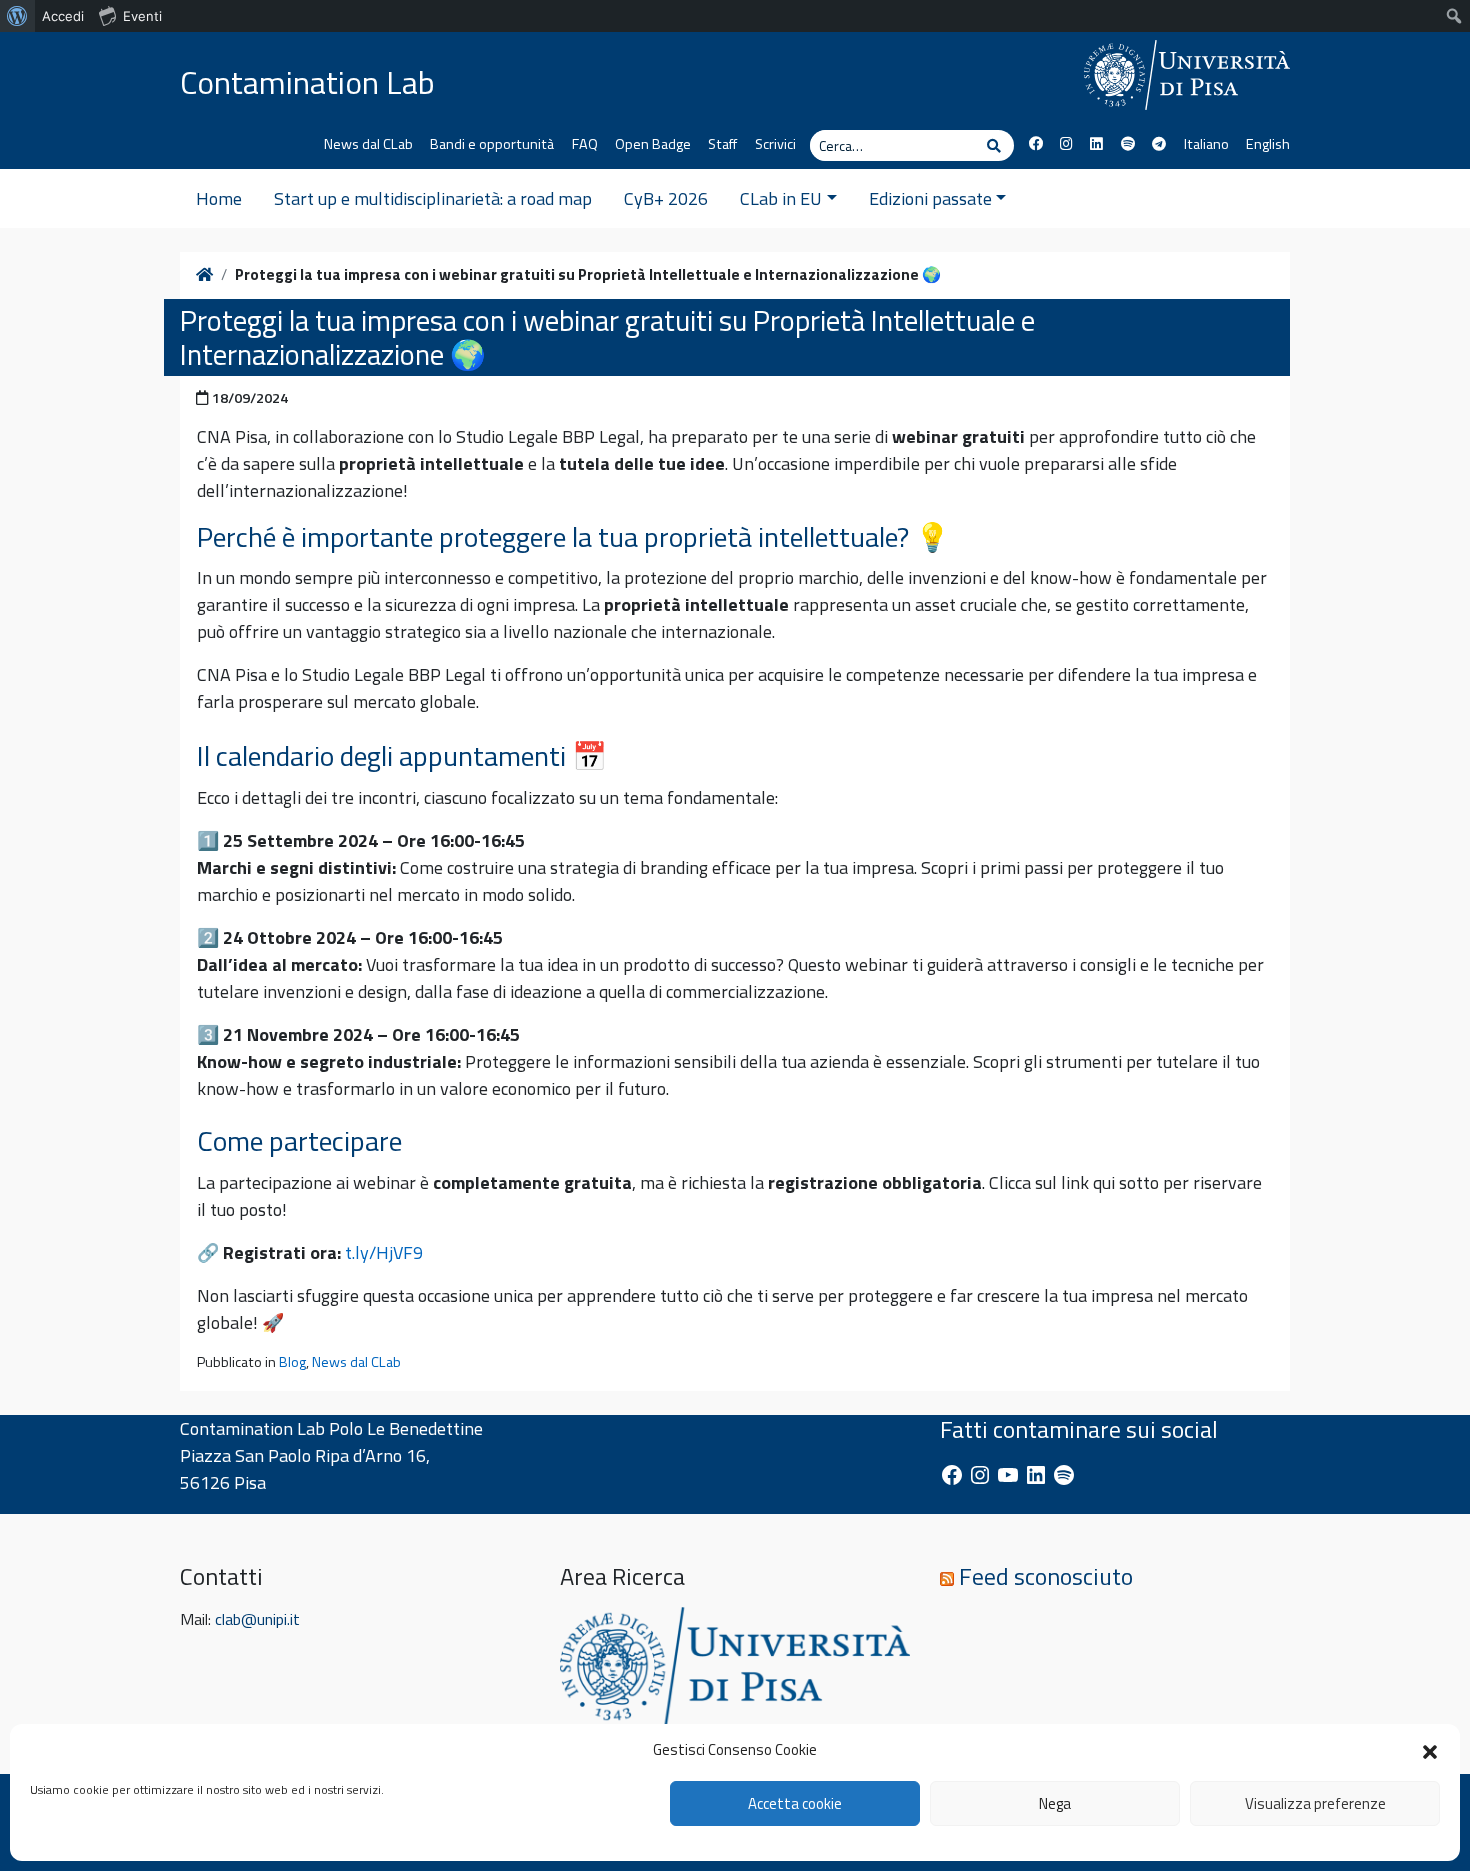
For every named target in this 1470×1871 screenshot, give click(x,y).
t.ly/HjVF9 (384, 1252)
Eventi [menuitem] (142, 16)
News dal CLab (368, 144)
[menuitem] (17, 16)
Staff (722, 144)
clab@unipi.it (257, 1619)
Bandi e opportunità (492, 144)
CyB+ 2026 (666, 198)
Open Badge (653, 144)
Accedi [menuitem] (63, 16)
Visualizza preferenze (1315, 1803)
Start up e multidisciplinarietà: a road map (433, 198)
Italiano (1206, 144)
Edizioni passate (930, 198)
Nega (1055, 1803)
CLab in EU (781, 198)
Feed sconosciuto (1046, 1576)
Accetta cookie (795, 1803)
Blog (292, 1362)
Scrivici (775, 144)
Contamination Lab (307, 82)
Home (219, 198)
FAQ (585, 144)
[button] (1430, 1750)
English (1268, 144)
